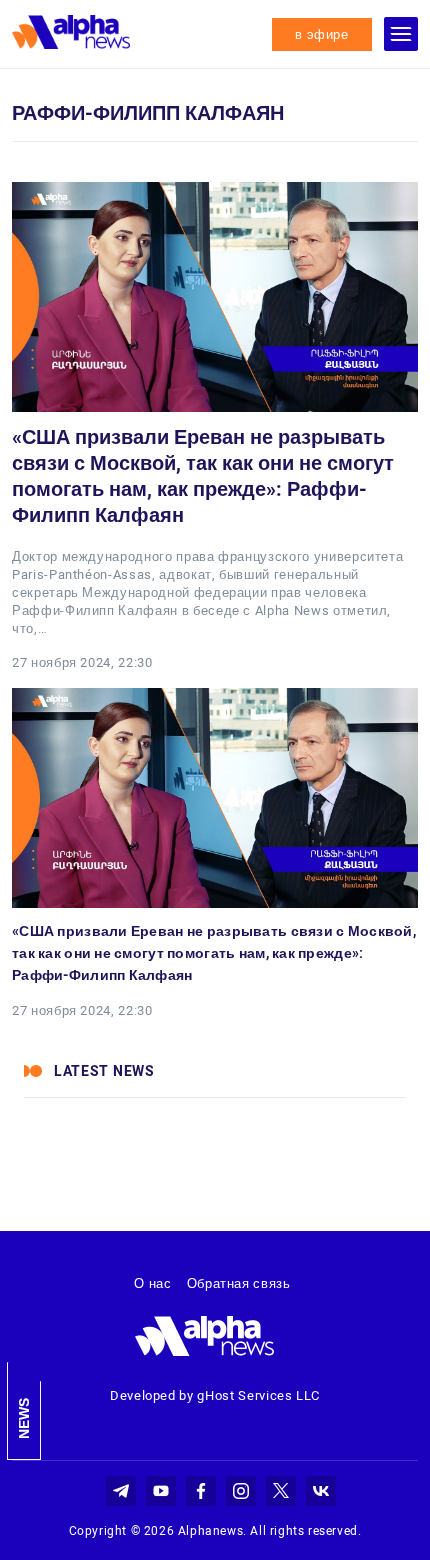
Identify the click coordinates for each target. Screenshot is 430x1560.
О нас (152, 1283)
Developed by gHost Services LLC (215, 1395)
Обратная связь (239, 1283)
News (24, 1418)
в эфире (322, 34)
